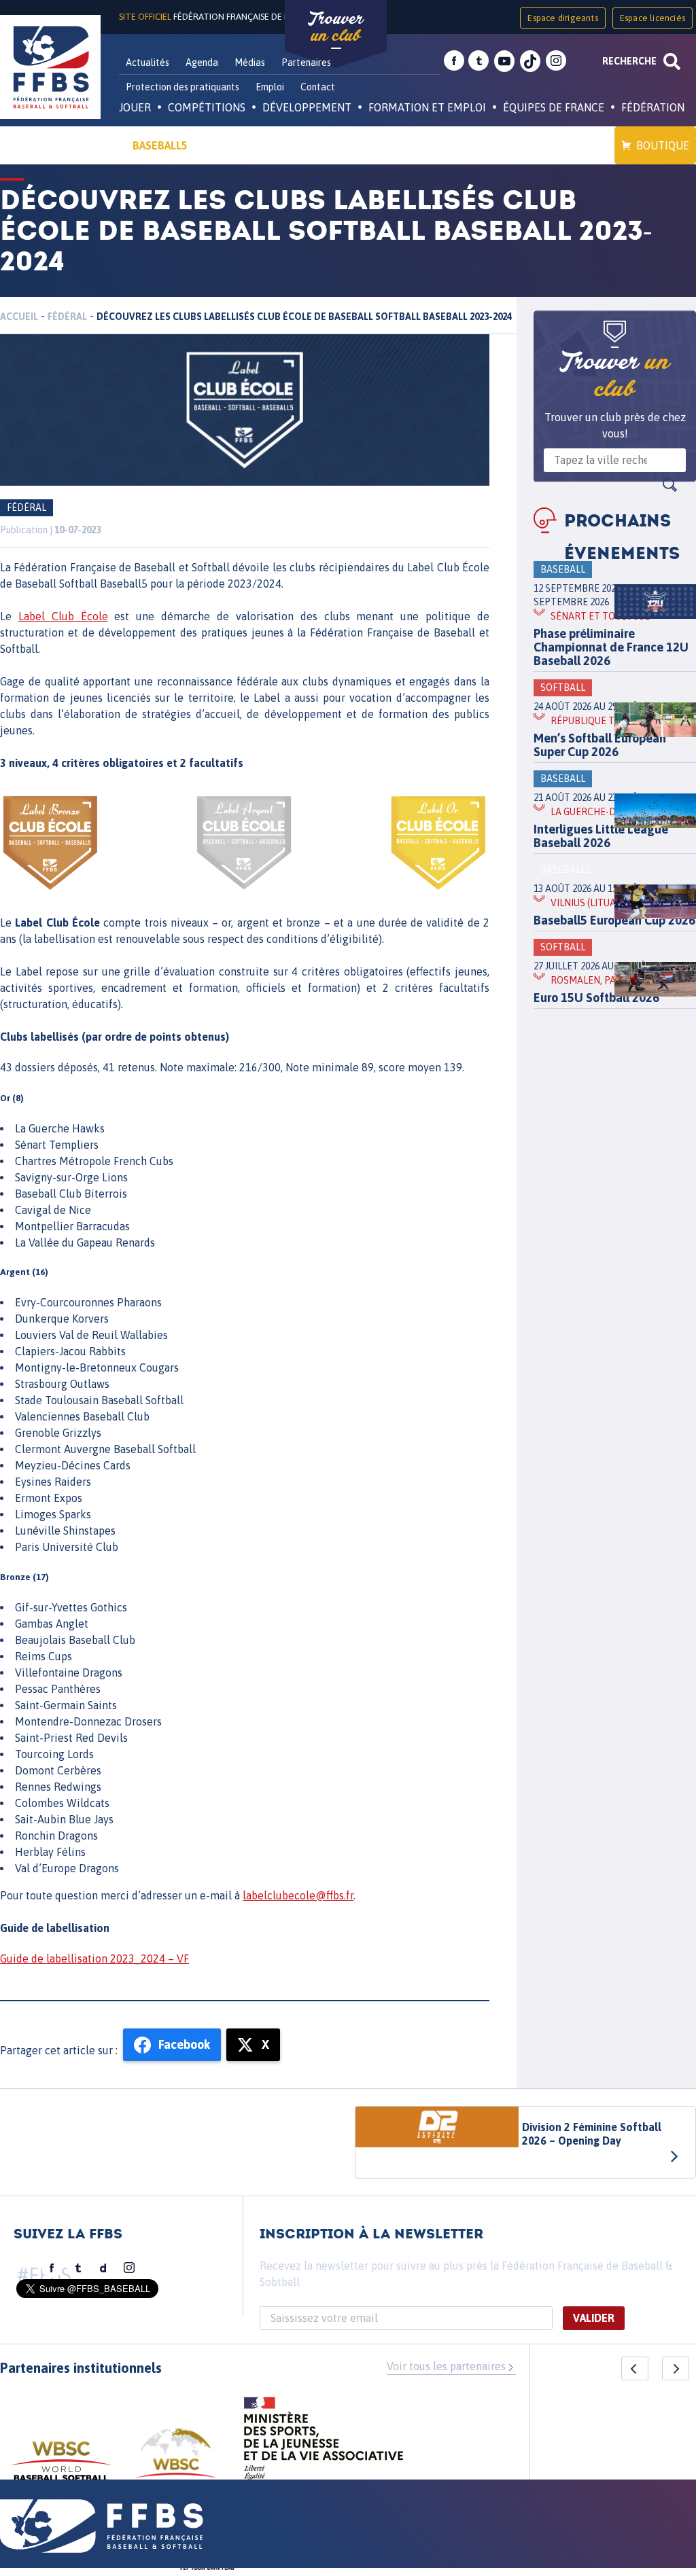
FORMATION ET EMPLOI (427, 107)
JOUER (135, 107)
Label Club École (63, 616)
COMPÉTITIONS (207, 107)
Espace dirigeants (562, 18)
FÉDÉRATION (653, 107)
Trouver (336, 27)
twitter (478, 61)
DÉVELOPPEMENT (307, 107)
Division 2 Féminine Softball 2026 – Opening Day (592, 2134)
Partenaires (306, 62)
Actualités (147, 62)
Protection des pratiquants (182, 87)
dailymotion (103, 2268)
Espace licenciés (652, 18)
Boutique (663, 145)
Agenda (202, 62)
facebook (454, 61)
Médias (250, 62)
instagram (556, 61)
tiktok (530, 61)
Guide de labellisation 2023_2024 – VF (94, 1958)
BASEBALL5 (160, 145)
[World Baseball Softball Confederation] (61, 2468)
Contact (318, 87)
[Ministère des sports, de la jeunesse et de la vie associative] (324, 2443)
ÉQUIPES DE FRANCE (554, 107)
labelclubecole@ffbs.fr (298, 1895)
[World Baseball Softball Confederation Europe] (176, 2461)
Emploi (270, 87)
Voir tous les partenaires (446, 2366)
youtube (504, 61)
